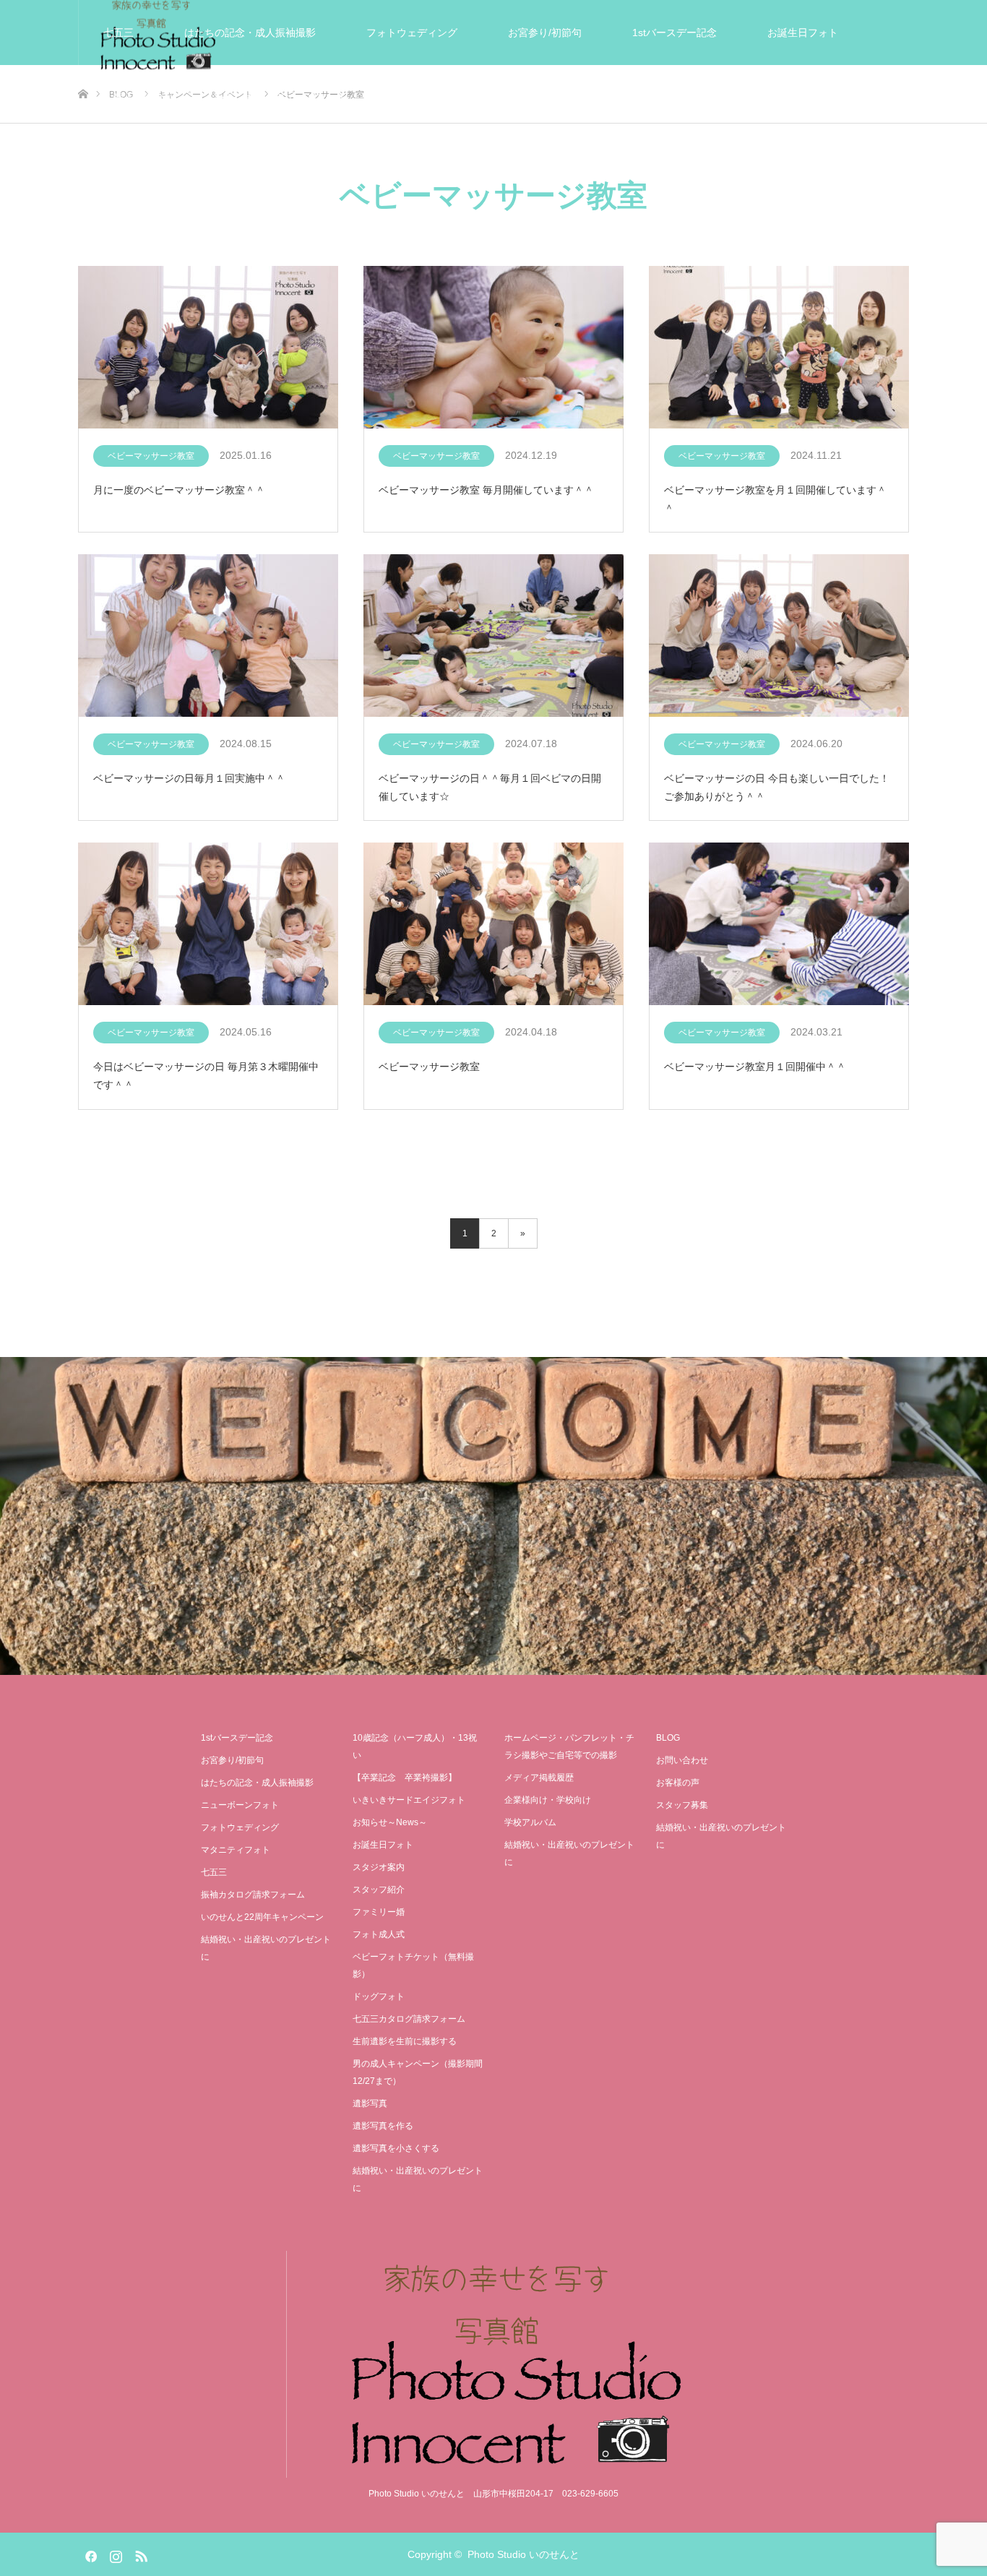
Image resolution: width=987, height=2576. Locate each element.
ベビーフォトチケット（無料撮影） (413, 1965)
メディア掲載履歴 (539, 1778)
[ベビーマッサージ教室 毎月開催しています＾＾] (493, 348)
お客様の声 (624, 98)
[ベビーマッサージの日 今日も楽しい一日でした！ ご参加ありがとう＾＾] (779, 636)
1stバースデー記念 (674, 33)
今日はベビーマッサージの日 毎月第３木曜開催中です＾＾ (206, 1076)
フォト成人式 (379, 1934)
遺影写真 (417, 98)
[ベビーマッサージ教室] (493, 925)
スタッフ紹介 (379, 1890)
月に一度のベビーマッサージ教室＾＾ (179, 490)
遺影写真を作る (383, 2126)
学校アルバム (530, 1822)
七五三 (118, 33)
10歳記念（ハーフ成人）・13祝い (415, 1746)
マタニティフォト (236, 1850)
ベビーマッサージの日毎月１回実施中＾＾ (189, 778)
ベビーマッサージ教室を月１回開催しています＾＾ (775, 499)
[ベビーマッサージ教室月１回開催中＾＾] (779, 925)
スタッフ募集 (682, 1805)
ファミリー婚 (379, 1912)
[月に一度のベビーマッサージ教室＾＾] (208, 348)
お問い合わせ (682, 1760)
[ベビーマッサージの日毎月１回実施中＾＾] (208, 636)
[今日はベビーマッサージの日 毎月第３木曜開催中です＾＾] (208, 925)
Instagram (114, 2554)
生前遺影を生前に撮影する (405, 2041)
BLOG (668, 1738)
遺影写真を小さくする (396, 2148)
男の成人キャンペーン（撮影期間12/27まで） (418, 2072)
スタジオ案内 (518, 98)
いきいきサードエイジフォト (280, 98)
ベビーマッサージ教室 (151, 456)
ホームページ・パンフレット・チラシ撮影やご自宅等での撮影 (569, 1746)
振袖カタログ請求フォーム (253, 1895)
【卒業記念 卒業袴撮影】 (405, 1778)
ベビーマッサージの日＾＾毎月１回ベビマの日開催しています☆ (490, 787)
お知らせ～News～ (390, 1822)
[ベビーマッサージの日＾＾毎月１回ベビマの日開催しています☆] (493, 636)
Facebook (89, 2554)
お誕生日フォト (803, 33)
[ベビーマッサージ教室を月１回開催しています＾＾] (779, 348)
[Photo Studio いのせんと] (493, 2365)
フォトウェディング (412, 33)
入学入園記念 (134, 98)
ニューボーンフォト (240, 1805)
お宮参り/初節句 (545, 33)
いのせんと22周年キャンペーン (262, 1917)
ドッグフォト (379, 1996)
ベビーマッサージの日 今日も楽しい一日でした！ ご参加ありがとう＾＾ (777, 787)
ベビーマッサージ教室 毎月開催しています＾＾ (486, 490)
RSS (139, 2554)
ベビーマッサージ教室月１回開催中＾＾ (755, 1067)
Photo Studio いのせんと (523, 2554)
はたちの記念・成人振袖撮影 (250, 33)
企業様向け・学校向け (548, 1800)
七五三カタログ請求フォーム (409, 2019)
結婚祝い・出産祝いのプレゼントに (781, 98)
